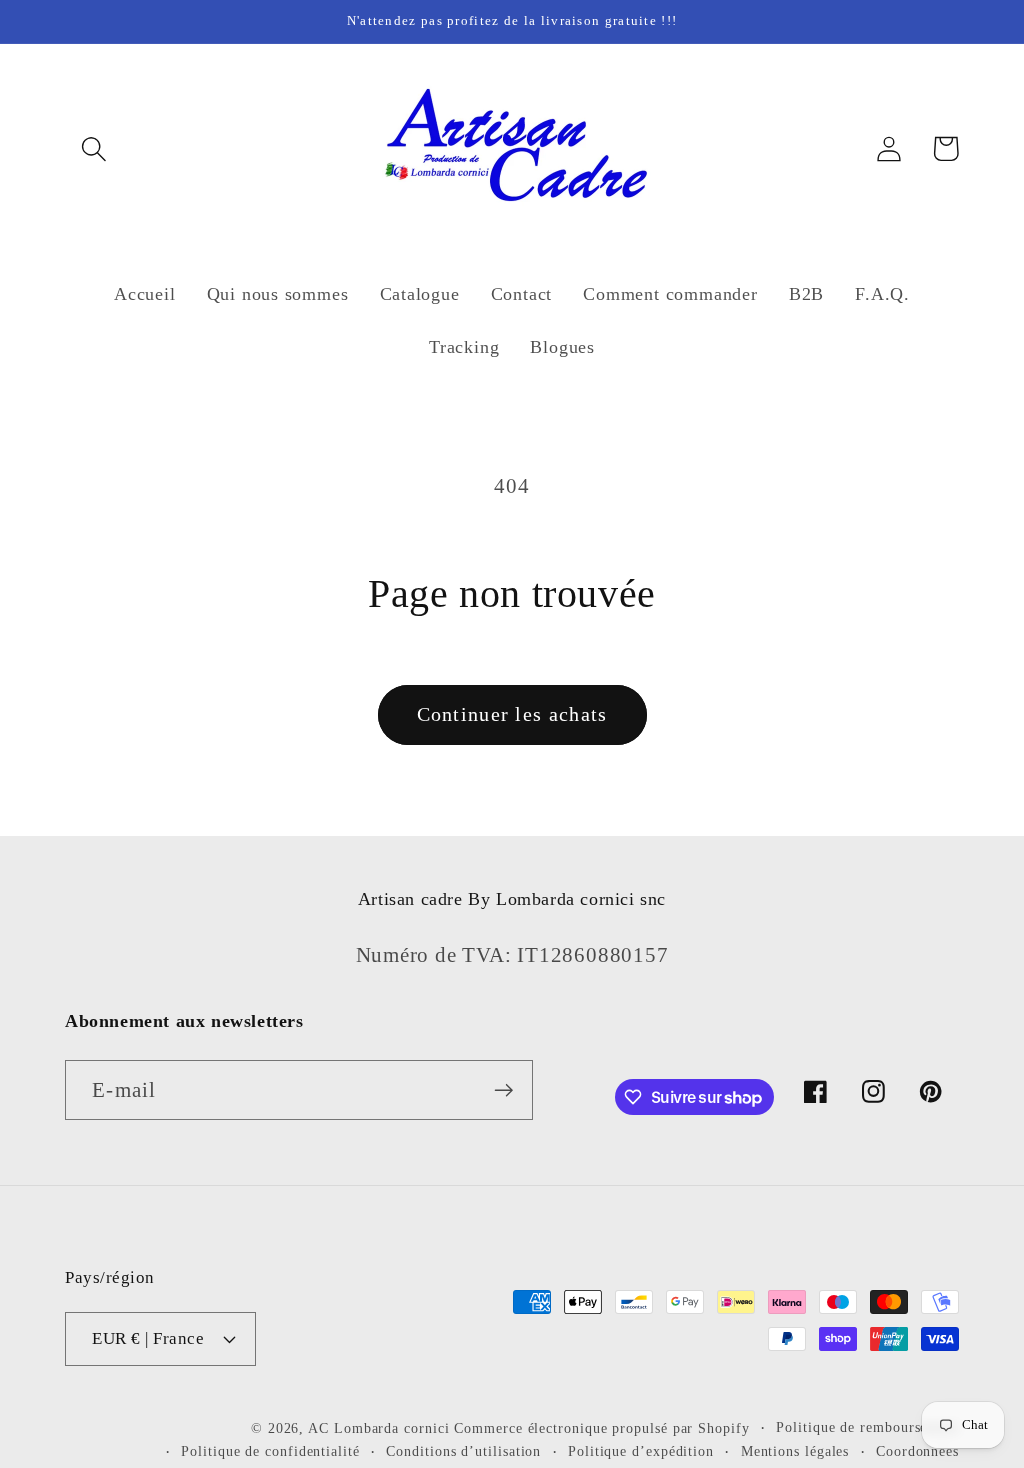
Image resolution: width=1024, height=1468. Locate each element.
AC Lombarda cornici (378, 1428)
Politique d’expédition (641, 1451)
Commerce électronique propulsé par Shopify (601, 1428)
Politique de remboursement (867, 1427)
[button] (93, 148)
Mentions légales (795, 1451)
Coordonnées (917, 1451)
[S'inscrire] (503, 1090)
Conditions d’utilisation (463, 1451)
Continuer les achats (512, 714)
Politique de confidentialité (270, 1451)
